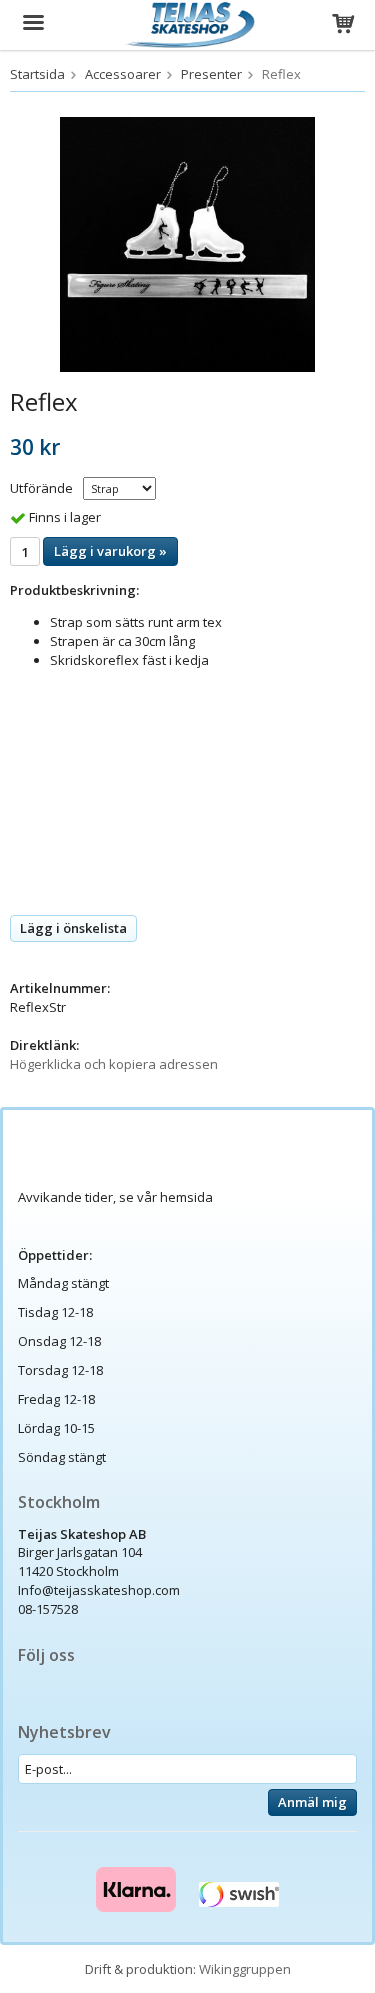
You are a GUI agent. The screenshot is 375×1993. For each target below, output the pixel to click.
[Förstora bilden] (187, 243)
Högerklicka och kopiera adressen (114, 1064)
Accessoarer (123, 74)
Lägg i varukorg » (110, 551)
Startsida (37, 74)
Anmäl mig (312, 1802)
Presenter (211, 74)
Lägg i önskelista (73, 928)
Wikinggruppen (245, 1969)
